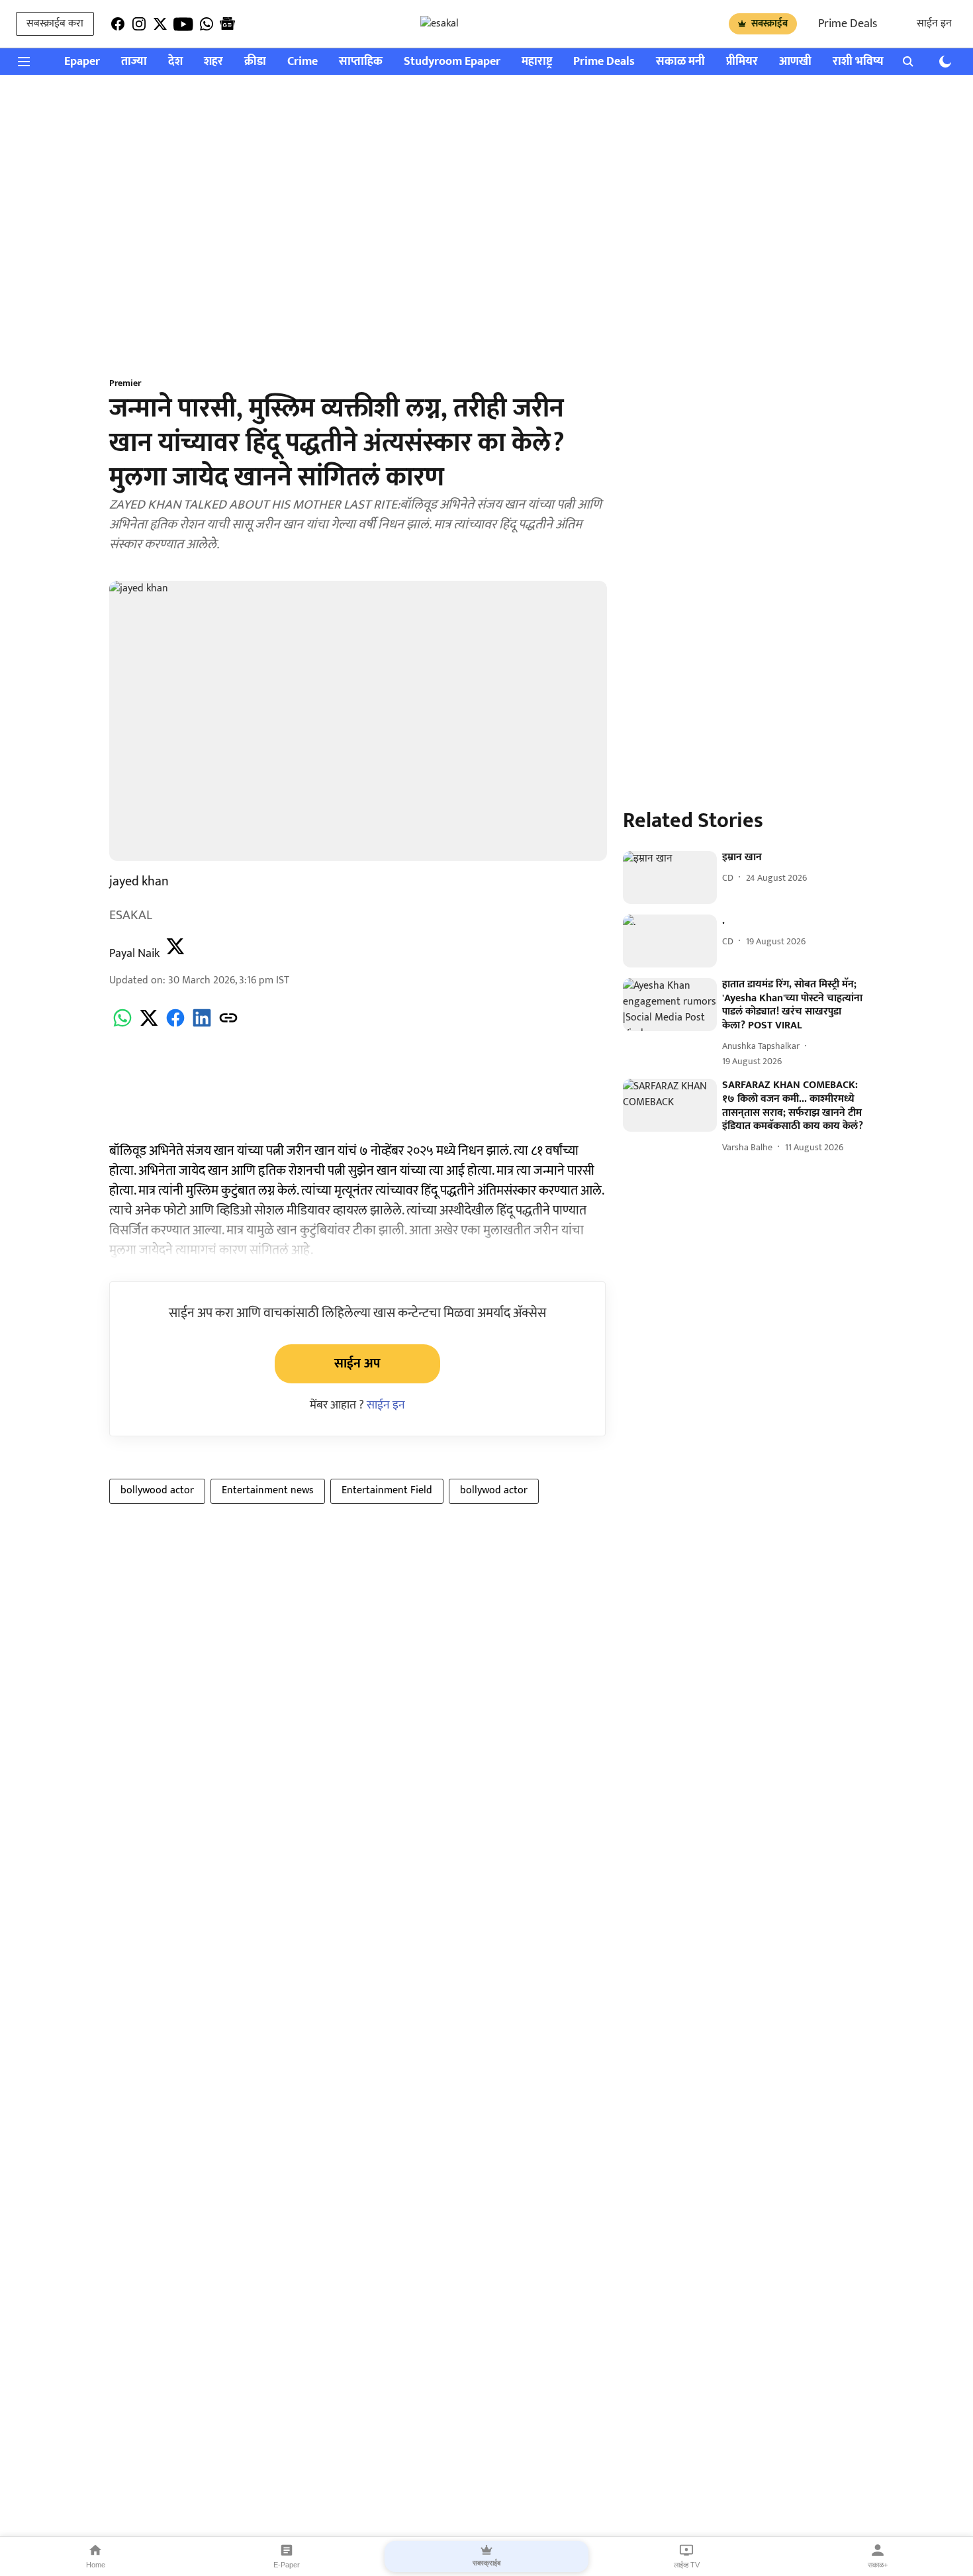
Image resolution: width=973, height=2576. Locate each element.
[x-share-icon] (149, 1025)
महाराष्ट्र (537, 62)
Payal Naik (134, 954)
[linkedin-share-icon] (202, 1025)
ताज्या (134, 62)
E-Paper (287, 2565)
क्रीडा (255, 62)
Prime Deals (848, 24)
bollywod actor (494, 1490)
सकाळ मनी (680, 62)
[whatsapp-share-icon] (122, 1025)
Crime (302, 62)
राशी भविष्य (858, 62)
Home (96, 2565)
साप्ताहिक (361, 62)
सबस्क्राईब (769, 24)
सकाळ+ (878, 2565)
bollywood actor (157, 1490)
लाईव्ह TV (687, 2565)
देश (175, 62)
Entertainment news (268, 1490)
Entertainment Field (387, 1490)
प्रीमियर (742, 62)
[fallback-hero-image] (670, 877)
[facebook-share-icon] (175, 1025)
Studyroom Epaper (452, 62)
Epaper (82, 62)
